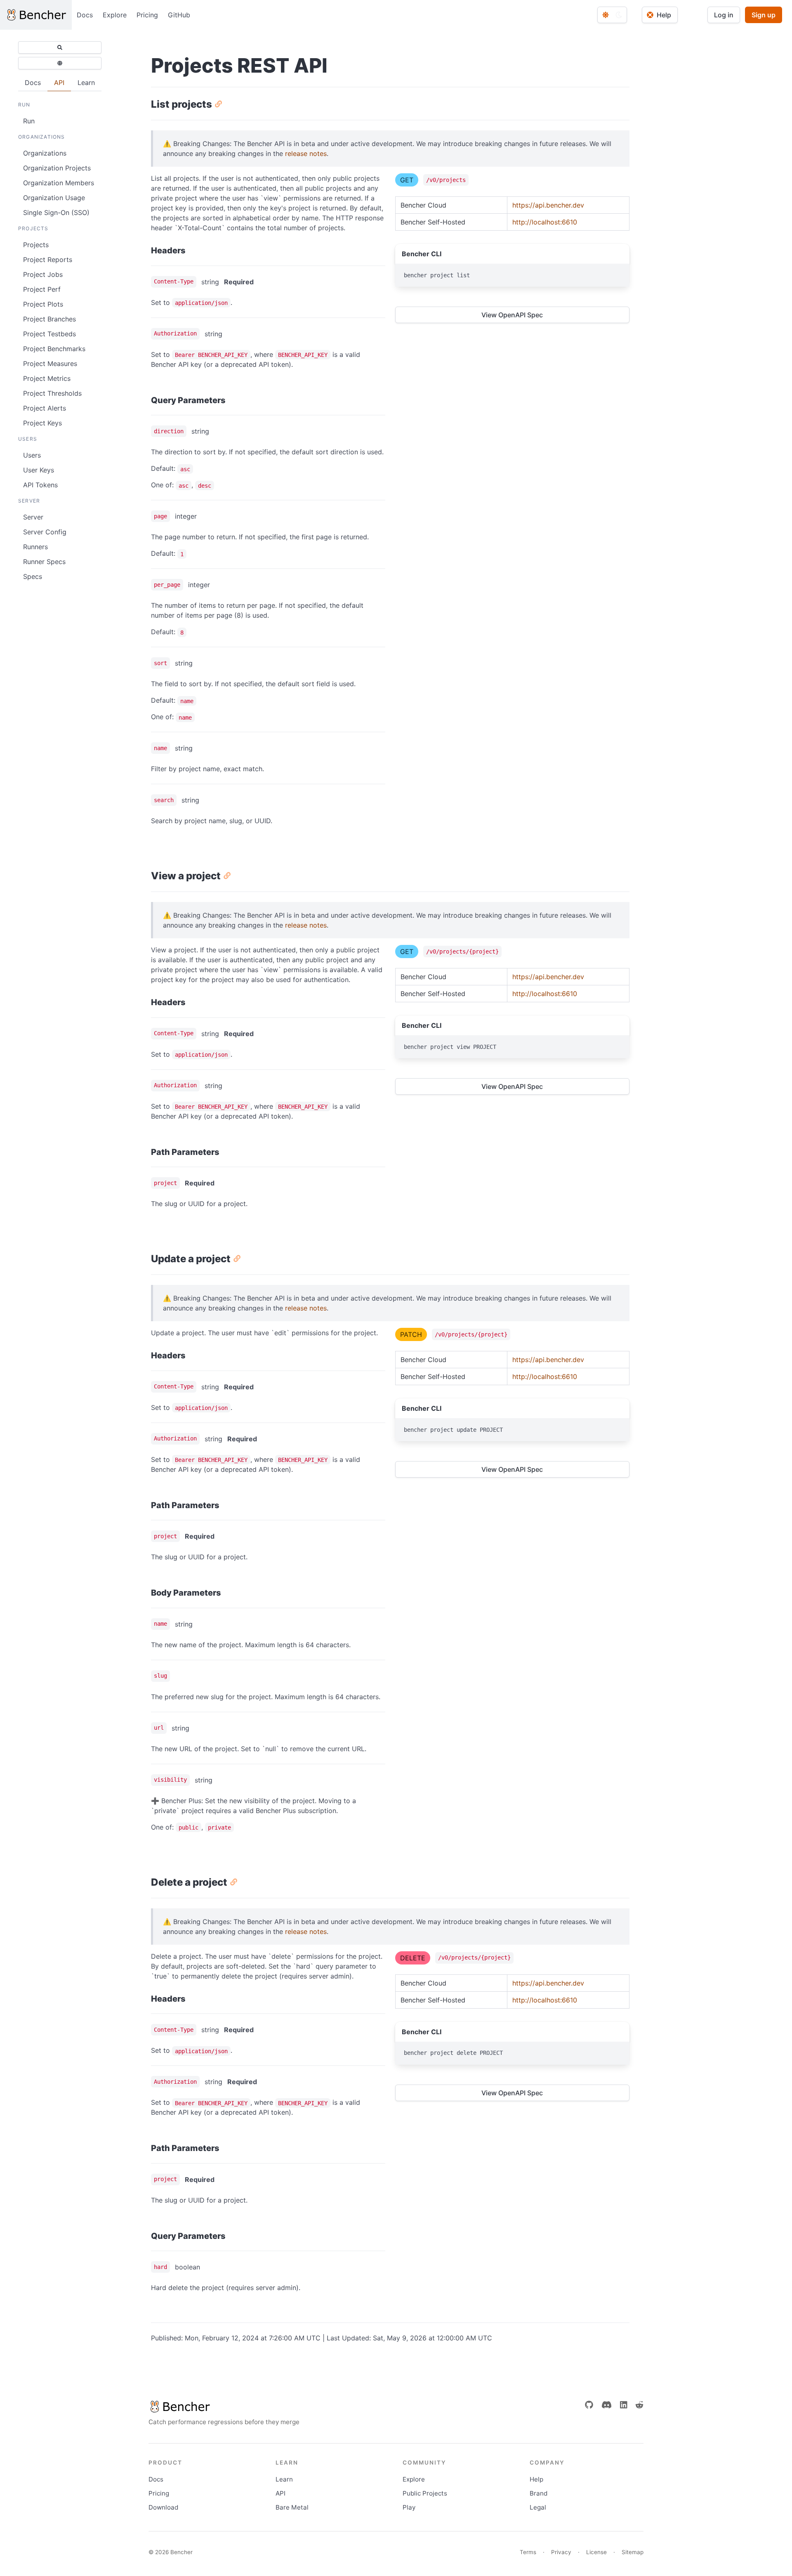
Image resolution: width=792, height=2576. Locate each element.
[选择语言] (60, 63)
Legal (538, 2507)
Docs (85, 15)
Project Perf (42, 289)
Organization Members (59, 183)
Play (409, 2507)
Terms (528, 2552)
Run (29, 121)
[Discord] (607, 2405)
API (280, 2493)
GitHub (179, 15)
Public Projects (425, 2493)
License (596, 2552)
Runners (35, 547)
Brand (539, 2493)
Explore (115, 15)
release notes (306, 153)
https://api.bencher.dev (548, 205)
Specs (33, 576)
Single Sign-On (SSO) (56, 213)
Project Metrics (47, 378)
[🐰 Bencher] (224, 2406)
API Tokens (40, 485)
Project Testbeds (49, 334)
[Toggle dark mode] (612, 15)
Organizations (45, 153)
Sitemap (633, 2552)
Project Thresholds (52, 393)
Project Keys (42, 423)
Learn (284, 2479)
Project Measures (50, 364)
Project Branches (49, 319)
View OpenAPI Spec (512, 315)
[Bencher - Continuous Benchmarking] (36, 15)
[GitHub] (589, 2405)
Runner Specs (44, 562)
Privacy (561, 2552)
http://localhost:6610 (545, 222)
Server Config (45, 532)
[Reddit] (639, 2405)
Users (32, 455)
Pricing (147, 15)
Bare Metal (292, 2507)
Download (163, 2507)
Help (536, 2479)
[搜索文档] (60, 47)
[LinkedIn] (624, 2405)
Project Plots (43, 304)
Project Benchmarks (54, 349)
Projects (36, 245)
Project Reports (48, 260)
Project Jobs (43, 274)
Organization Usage (54, 198)
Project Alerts (45, 408)
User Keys (39, 470)
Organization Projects (57, 168)
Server (33, 517)
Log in (724, 15)
